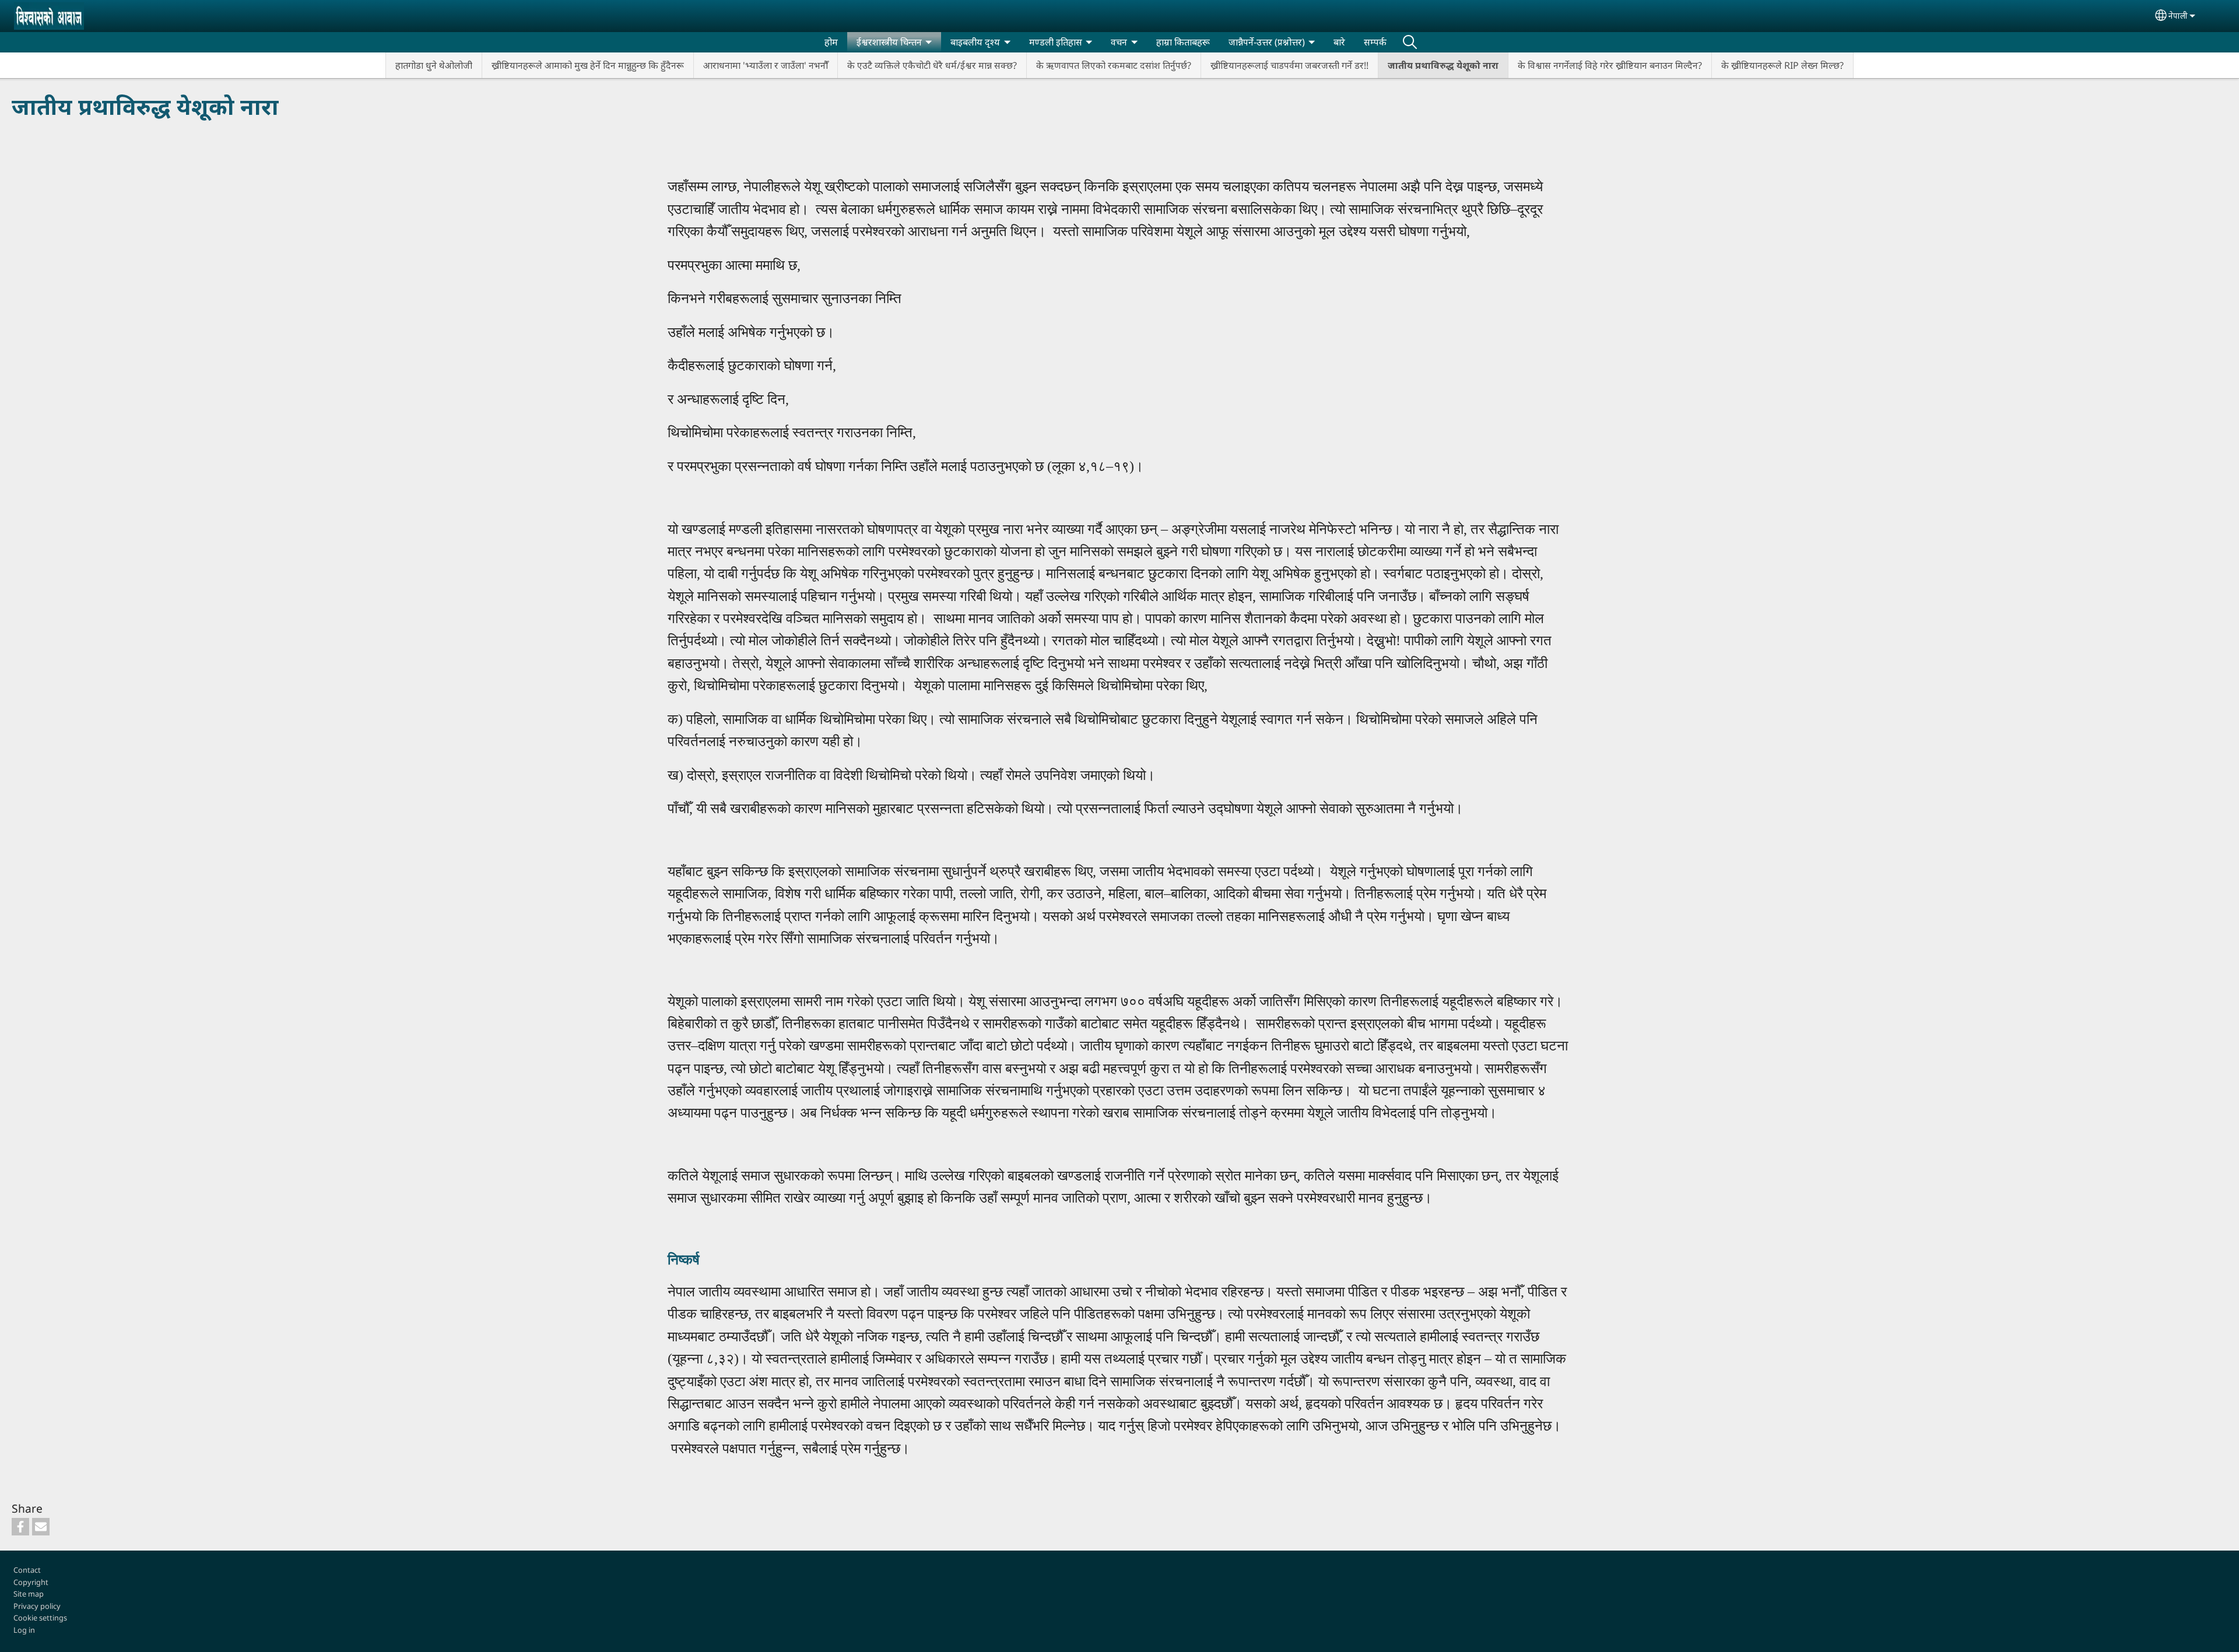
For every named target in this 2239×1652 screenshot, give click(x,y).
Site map (29, 1594)
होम (831, 42)
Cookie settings (40, 1618)
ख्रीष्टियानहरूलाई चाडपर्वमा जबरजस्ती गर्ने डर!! (1289, 65)
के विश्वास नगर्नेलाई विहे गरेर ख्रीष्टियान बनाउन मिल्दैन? (1610, 65)
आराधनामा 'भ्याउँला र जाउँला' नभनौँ (766, 65)
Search (1410, 42)
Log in (24, 1630)
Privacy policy (37, 1606)
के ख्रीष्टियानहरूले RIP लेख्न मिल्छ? (1782, 65)
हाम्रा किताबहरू (1183, 42)
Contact (27, 1570)
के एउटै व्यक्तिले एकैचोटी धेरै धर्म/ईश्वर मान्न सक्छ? (932, 65)
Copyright (31, 1582)
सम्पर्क (1375, 42)
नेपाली (2178, 15)
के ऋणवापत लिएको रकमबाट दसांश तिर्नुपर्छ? (1114, 65)
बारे (1339, 42)
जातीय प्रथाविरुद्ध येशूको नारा (1443, 65)
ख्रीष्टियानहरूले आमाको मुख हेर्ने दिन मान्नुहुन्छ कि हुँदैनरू (588, 65)
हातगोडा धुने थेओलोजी (434, 65)
